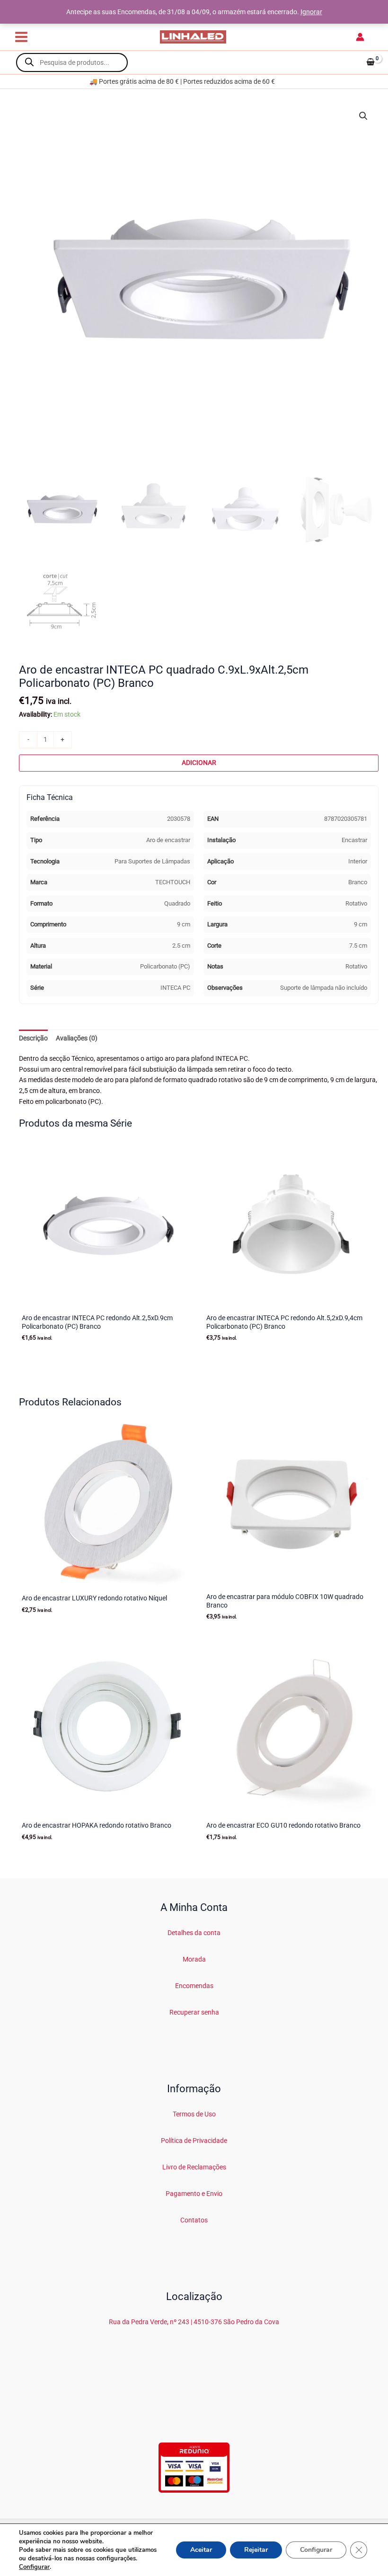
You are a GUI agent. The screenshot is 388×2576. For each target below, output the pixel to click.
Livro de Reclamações (194, 2167)
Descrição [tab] (33, 1038)
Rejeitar (256, 2550)
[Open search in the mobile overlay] (72, 62)
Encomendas (194, 1986)
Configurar (34, 2567)
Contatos (194, 2220)
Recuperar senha (194, 2012)
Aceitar (201, 2550)
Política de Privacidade (194, 2141)
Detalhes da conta (194, 1933)
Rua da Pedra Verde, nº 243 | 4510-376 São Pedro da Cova (194, 2322)
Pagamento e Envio (194, 2194)
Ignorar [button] (311, 12)
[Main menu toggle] (21, 37)
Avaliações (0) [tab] (77, 1038)
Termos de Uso (194, 2114)
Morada (194, 1959)
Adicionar (199, 763)
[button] (363, 116)
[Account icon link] (360, 37)
